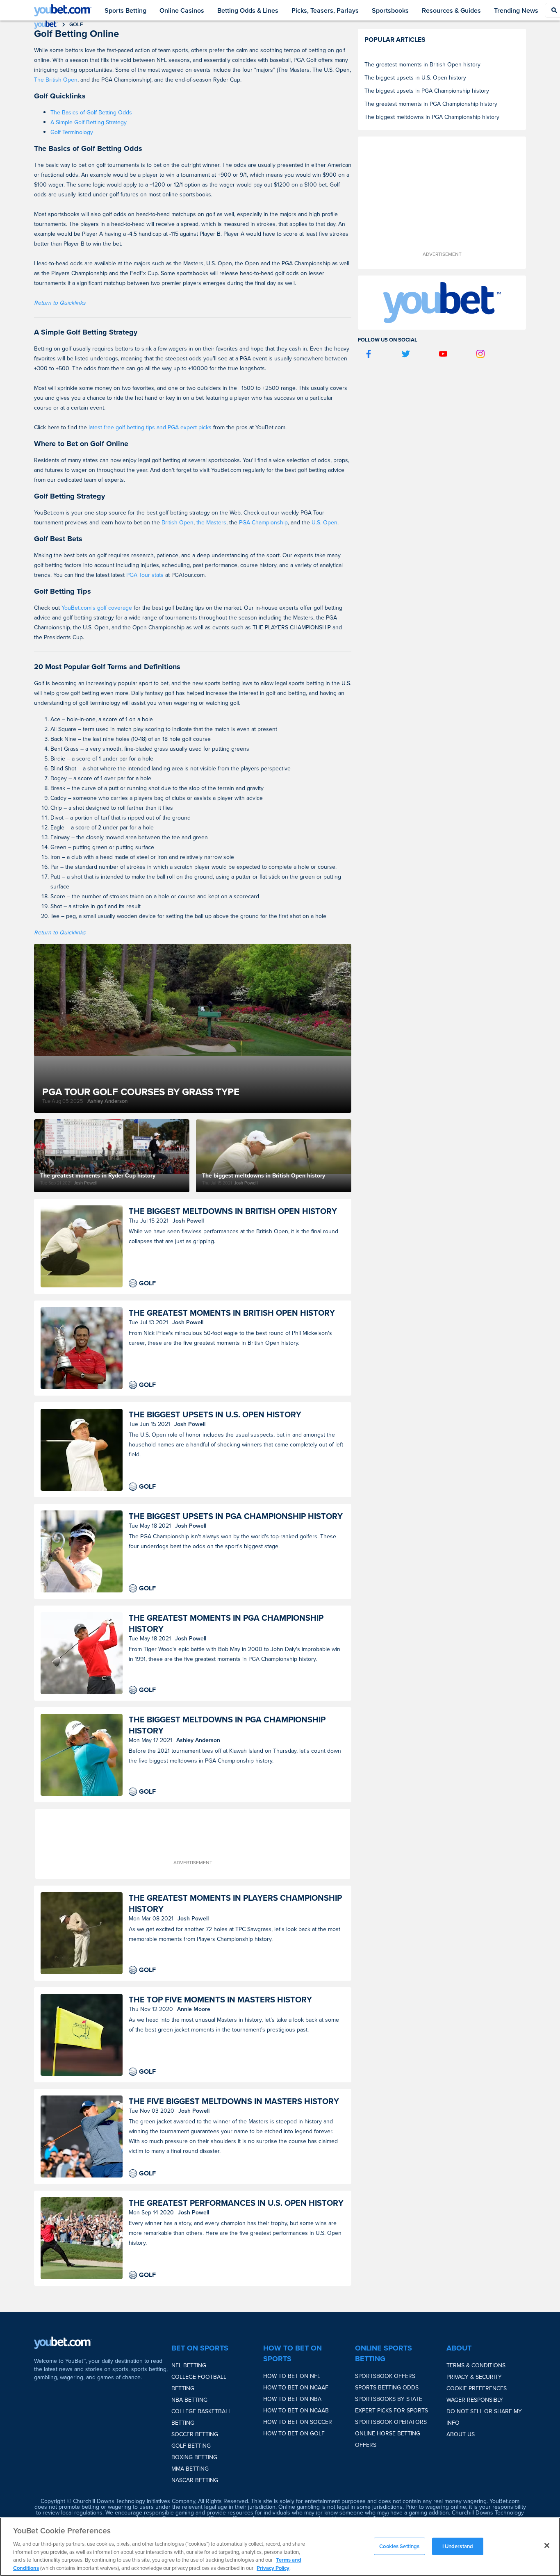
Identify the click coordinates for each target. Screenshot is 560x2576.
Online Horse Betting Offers (388, 2439)
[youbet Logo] (63, 10)
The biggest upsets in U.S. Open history (215, 1414)
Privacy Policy (273, 2568)
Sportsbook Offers (385, 2376)
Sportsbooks (390, 10)
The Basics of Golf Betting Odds (91, 112)
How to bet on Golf (294, 2433)
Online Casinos (182, 10)
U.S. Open (324, 522)
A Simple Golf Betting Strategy (89, 122)
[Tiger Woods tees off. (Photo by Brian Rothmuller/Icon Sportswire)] (82, 1653)
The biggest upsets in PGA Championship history (236, 1516)
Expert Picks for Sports (392, 2410)
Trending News (516, 10)
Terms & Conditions (476, 2365)
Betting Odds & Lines (248, 10)
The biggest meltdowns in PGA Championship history (227, 1725)
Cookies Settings (399, 2546)
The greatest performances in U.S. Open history (236, 2203)
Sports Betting (125, 10)
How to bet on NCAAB (296, 2410)
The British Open (56, 80)
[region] (280, 2547)
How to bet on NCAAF (296, 2387)
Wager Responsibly (475, 2400)
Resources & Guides (451, 10)
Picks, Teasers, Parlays (325, 10)
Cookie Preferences (477, 2388)
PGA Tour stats (145, 575)
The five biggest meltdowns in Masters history (234, 2101)
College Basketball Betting (201, 2417)
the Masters (211, 522)
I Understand (458, 2546)
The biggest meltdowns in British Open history (233, 1211)
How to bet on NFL (292, 2376)
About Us (461, 2434)
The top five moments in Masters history (220, 1999)
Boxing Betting (194, 2457)
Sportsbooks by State (389, 2399)
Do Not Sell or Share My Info (484, 2417)
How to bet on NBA (292, 2399)
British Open (178, 522)
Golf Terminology (72, 132)
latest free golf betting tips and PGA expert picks (150, 427)
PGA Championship (263, 522)
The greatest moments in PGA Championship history (226, 1623)
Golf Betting (191, 2446)
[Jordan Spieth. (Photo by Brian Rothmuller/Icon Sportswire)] (82, 2136)
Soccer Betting (195, 2434)
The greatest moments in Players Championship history (235, 1903)
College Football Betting (199, 2382)
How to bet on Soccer (298, 2422)
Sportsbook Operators (391, 2422)
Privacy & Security (474, 2377)
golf (76, 24)
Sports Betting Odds (387, 2387)
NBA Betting (189, 2400)
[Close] (547, 2546)
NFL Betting (189, 2365)
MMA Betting (190, 2469)
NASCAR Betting (195, 2480)
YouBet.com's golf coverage (98, 608)
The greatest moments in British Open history (232, 1313)
